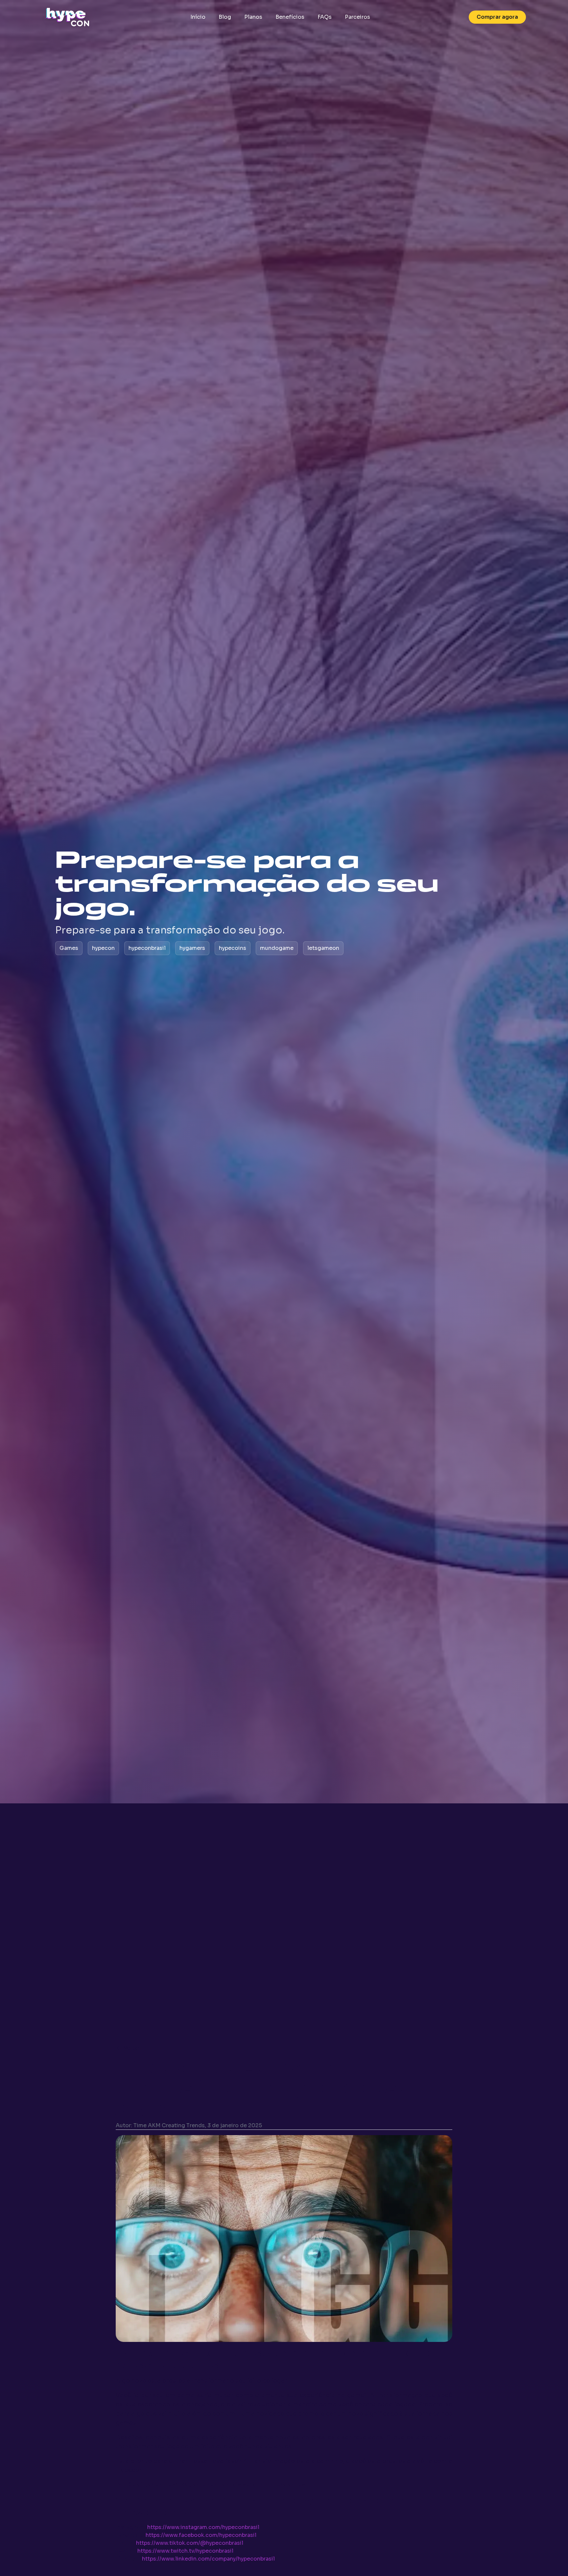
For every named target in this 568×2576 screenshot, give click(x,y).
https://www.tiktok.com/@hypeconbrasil (190, 2543)
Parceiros (357, 17)
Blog (225, 17)
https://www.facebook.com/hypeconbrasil (201, 2535)
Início (198, 17)
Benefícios (290, 17)
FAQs (325, 17)
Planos (253, 17)
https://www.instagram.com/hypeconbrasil (203, 2527)
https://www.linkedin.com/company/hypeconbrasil (208, 2559)
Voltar (131, 2048)
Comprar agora (497, 17)
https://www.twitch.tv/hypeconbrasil (185, 2551)
